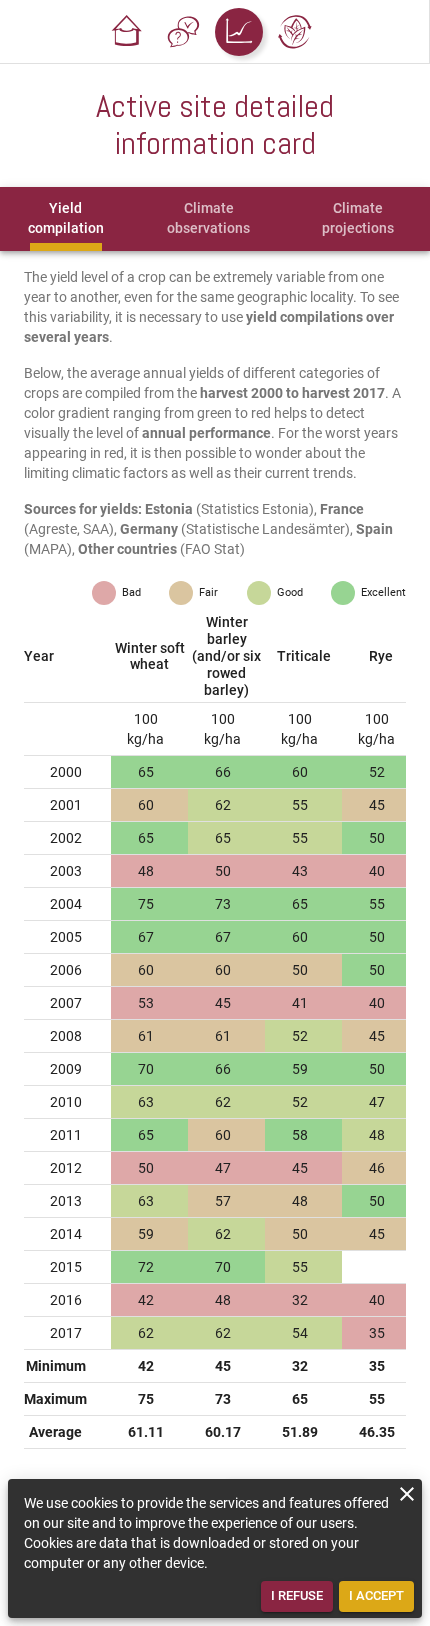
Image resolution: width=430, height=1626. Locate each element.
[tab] (66, 219)
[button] (127, 32)
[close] (407, 1494)
